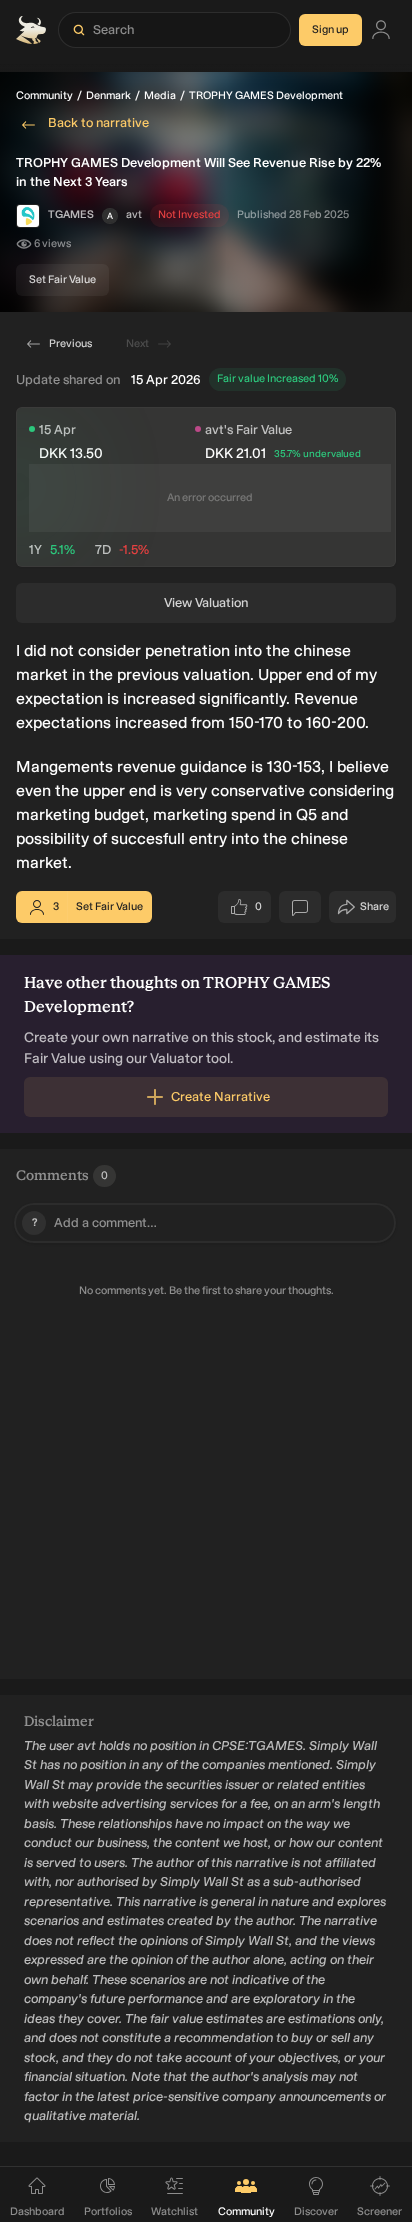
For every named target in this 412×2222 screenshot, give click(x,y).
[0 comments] (300, 907)
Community (44, 95)
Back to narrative (98, 122)
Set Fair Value (62, 279)
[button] (110, 216)
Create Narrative (220, 1096)
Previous (70, 343)
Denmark (108, 95)
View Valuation (206, 602)
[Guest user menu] (381, 30)
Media (160, 95)
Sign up (330, 29)
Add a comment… (95, 1222)
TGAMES (71, 214)
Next (137, 343)
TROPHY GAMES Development (266, 95)
